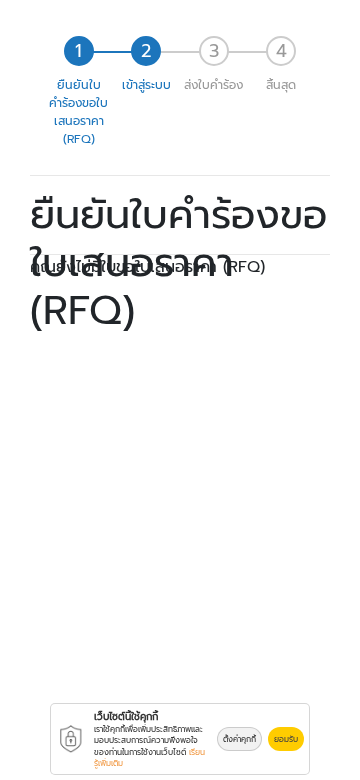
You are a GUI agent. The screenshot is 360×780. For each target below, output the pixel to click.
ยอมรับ (286, 739)
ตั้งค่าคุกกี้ (239, 739)
